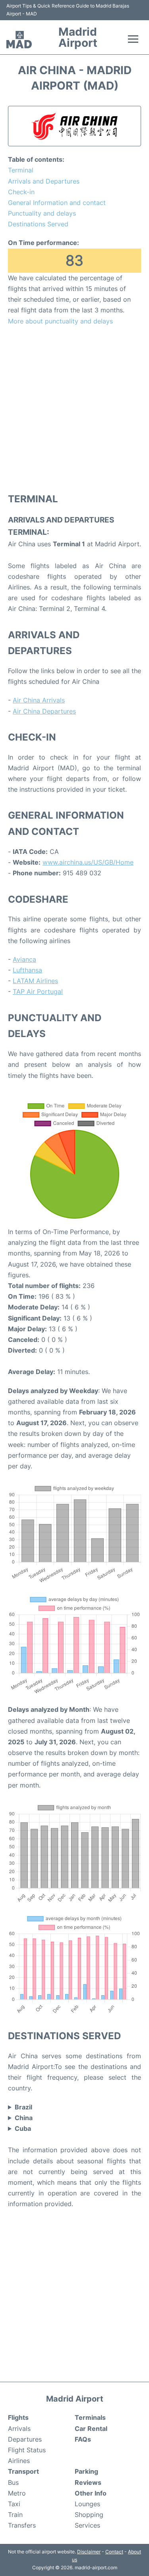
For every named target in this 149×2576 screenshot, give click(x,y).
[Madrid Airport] (19, 40)
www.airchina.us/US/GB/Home (88, 862)
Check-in (21, 192)
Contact (114, 2552)
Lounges (87, 2504)
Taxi (14, 2504)
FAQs (83, 2439)
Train (15, 2515)
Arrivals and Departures (44, 181)
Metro (17, 2493)
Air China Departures (44, 711)
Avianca (24, 959)
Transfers (22, 2525)
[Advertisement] (74, 409)
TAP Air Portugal (38, 991)
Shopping (89, 2515)
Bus (13, 2482)
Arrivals (19, 2429)
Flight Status (27, 2450)
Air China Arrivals (39, 700)
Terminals (90, 2417)
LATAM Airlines (35, 981)
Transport (23, 2471)
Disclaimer (89, 2552)
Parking (86, 2471)
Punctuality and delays (42, 213)
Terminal (21, 170)
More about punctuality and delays (60, 321)
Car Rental (91, 2429)
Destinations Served (38, 224)
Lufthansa (27, 970)
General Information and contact (57, 203)
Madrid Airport (78, 37)
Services (87, 2525)
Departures (25, 2439)
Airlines (19, 2461)
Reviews (88, 2482)
